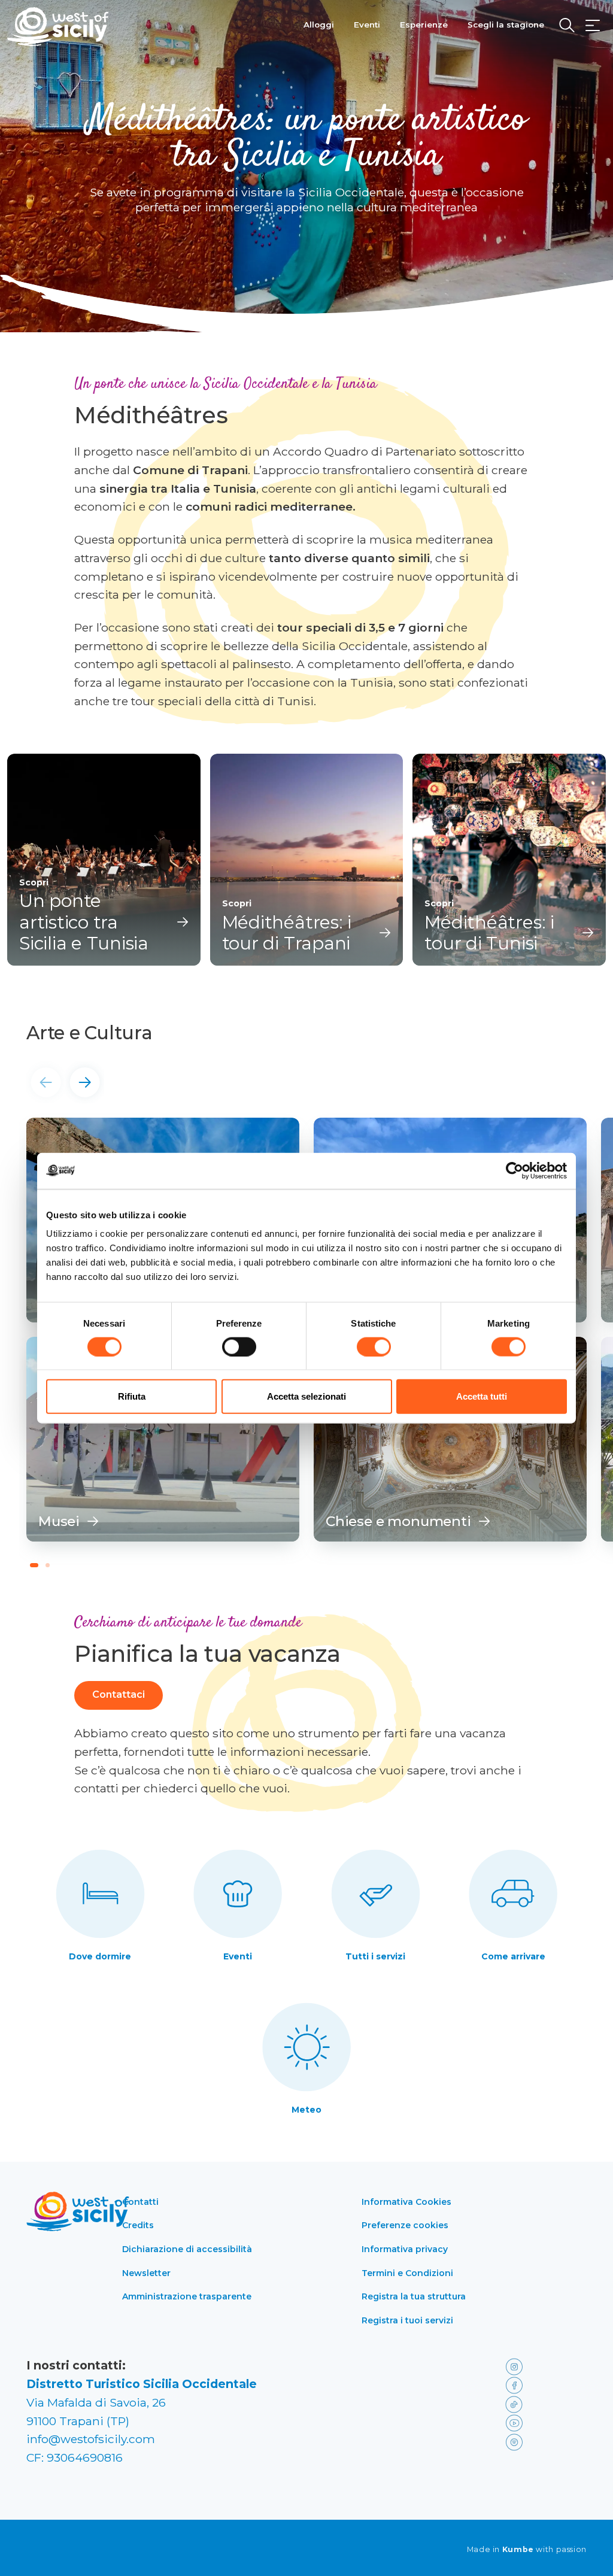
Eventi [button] (367, 25)
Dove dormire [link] (100, 1956)
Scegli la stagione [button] (506, 25)
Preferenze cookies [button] (405, 2225)
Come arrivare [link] (513, 1956)
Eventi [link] (238, 1956)
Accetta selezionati (306, 1396)
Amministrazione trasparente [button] (187, 2296)
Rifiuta (132, 1396)
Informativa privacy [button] (405, 2249)
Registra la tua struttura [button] (414, 2296)
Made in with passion (527, 2550)
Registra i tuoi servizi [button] (407, 2320)
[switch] (239, 1346)
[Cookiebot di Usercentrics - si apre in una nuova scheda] (515, 1170)
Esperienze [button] (424, 25)
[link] (163, 1439)
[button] (593, 26)
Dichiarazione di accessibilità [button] (187, 2249)
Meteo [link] (306, 2110)
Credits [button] (138, 2225)
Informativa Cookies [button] (406, 2202)
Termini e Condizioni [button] (407, 2273)
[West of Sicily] (58, 27)
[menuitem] (319, 23)
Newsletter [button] (146, 2273)
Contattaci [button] (119, 1694)
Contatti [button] (140, 2202)
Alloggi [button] (319, 25)
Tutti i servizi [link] (375, 1956)
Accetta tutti (482, 1396)
